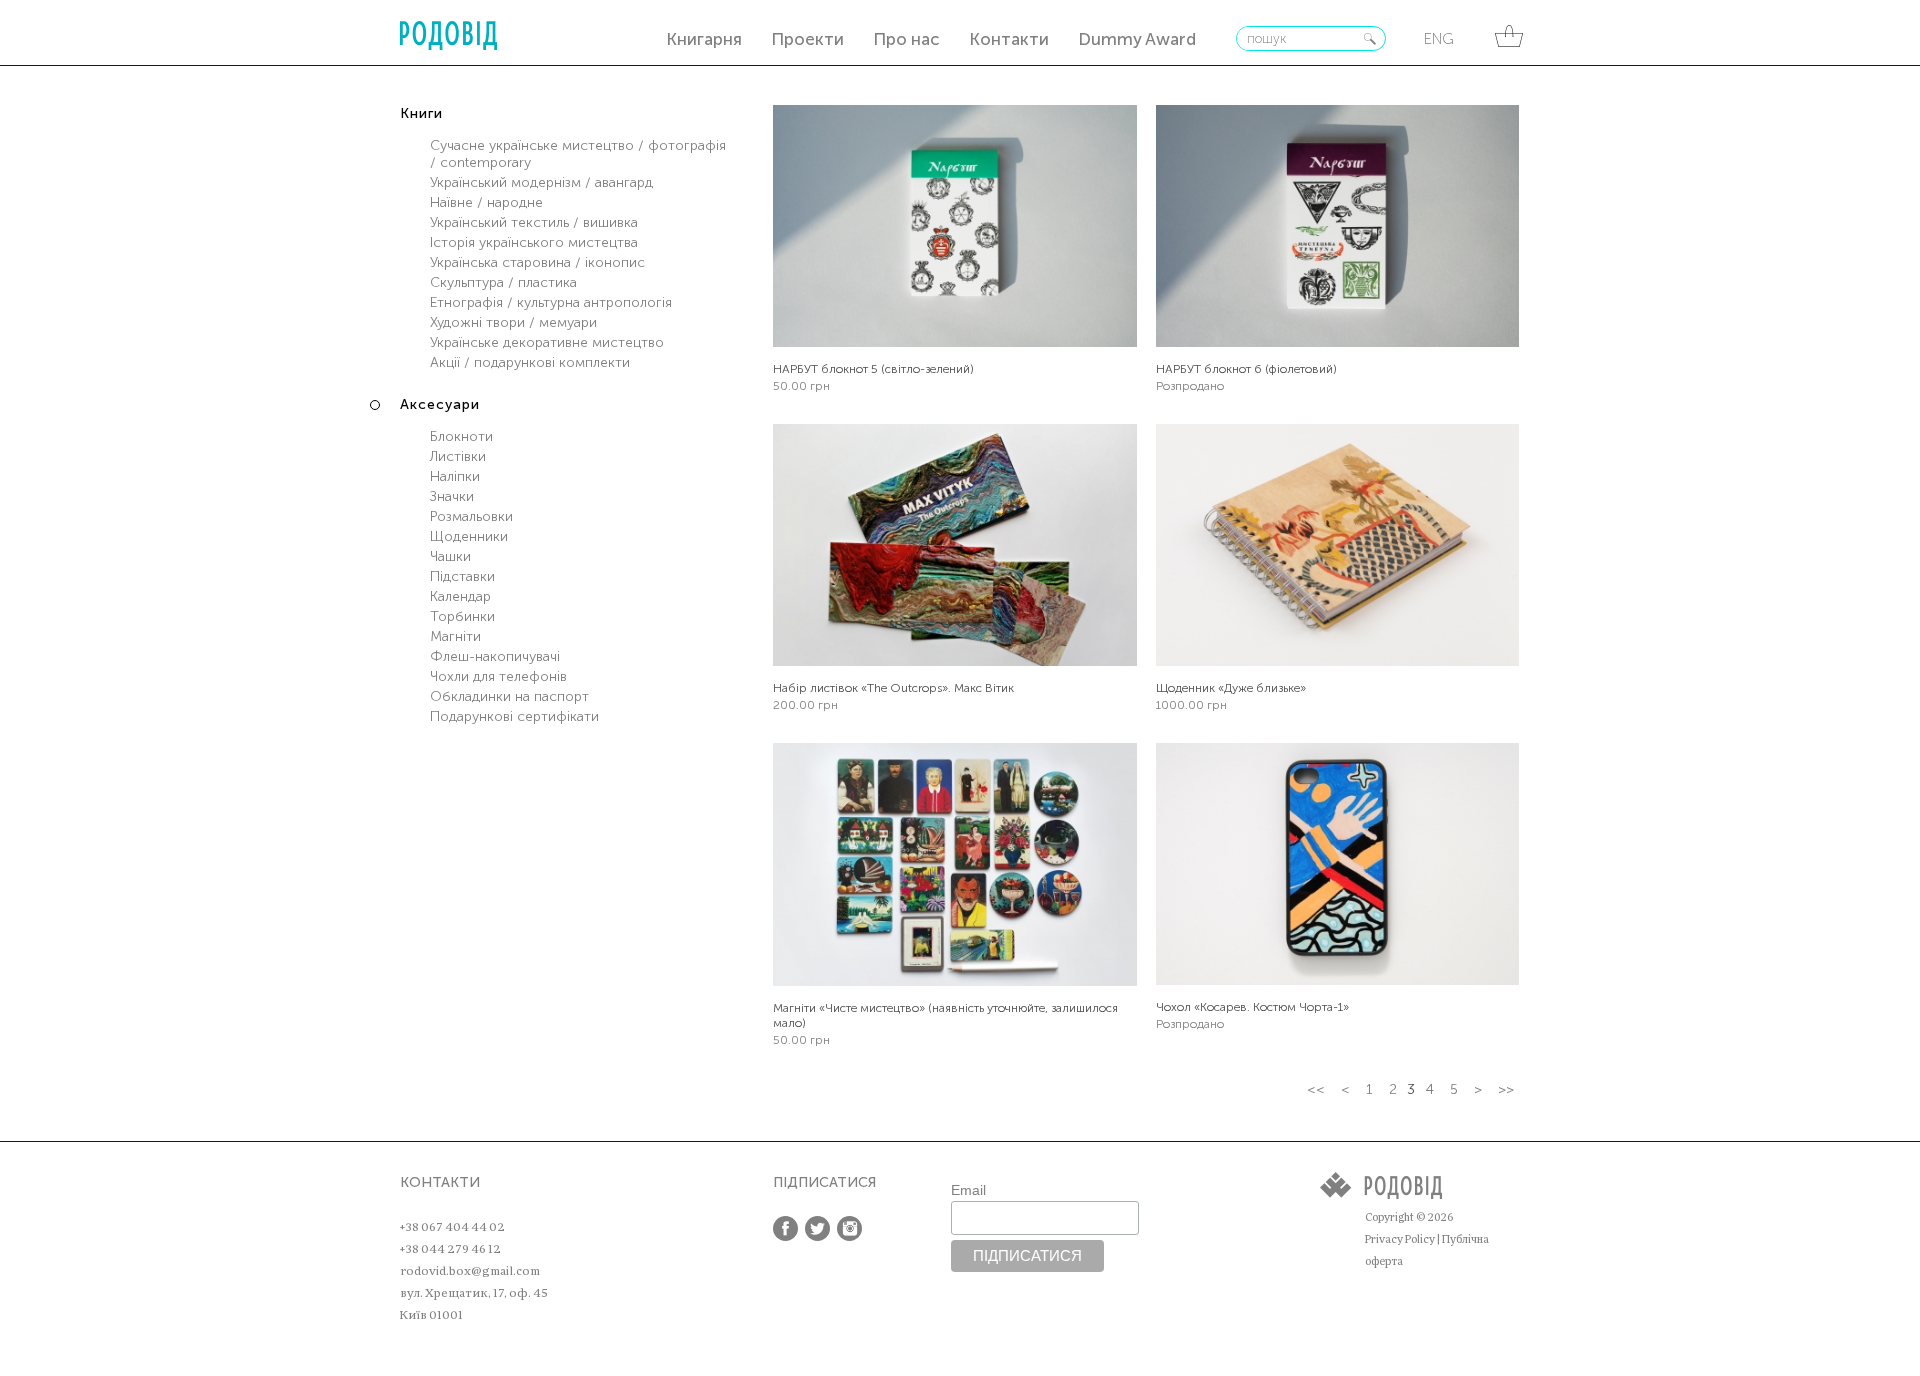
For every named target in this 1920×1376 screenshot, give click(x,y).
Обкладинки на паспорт (509, 696)
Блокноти (461, 436)
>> (1506, 1089)
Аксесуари (440, 404)
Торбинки (462, 616)
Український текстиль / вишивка (534, 222)
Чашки (450, 556)
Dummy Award (1137, 39)
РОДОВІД (448, 35)
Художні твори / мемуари (513, 322)
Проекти (807, 39)
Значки (452, 496)
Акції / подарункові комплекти (530, 362)
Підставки (462, 576)
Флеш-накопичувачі (495, 656)
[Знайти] (1370, 38)
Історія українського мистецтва (534, 242)
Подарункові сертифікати (514, 716)
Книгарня (704, 39)
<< (1316, 1089)
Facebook (785, 1228)
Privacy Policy (1400, 1239)
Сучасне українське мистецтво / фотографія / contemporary (578, 154)
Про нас (906, 39)
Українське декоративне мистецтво (547, 342)
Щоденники (469, 536)
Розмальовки (471, 516)
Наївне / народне (486, 202)
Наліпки (455, 476)
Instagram (849, 1228)
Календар (460, 596)
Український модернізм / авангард (541, 182)
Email (968, 1190)
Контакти (1009, 39)
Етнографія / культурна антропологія (551, 302)
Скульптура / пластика (503, 282)
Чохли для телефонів (498, 676)
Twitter (817, 1228)
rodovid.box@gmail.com (470, 1271)
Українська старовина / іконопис (537, 262)
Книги (421, 113)
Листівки (458, 456)
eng (1439, 39)
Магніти (455, 636)
